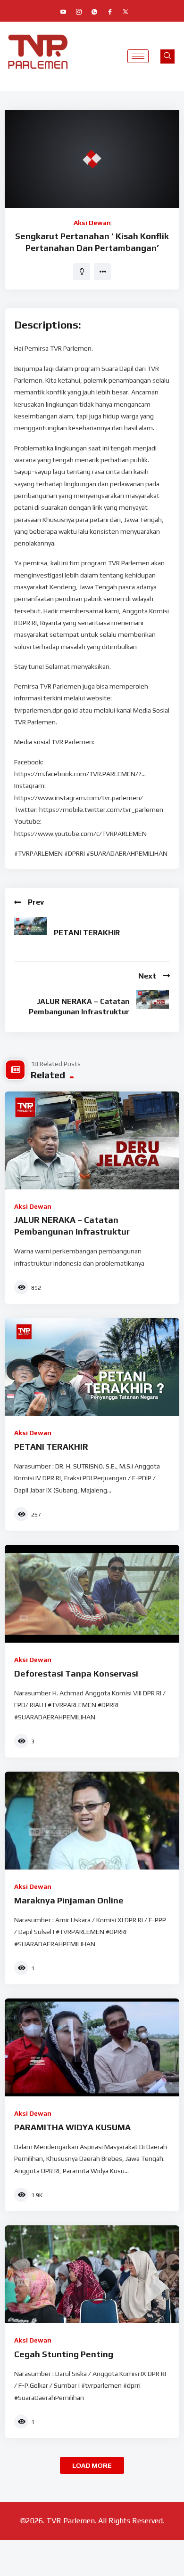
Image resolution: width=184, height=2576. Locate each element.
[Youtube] (63, 12)
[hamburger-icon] (138, 56)
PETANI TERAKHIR (87, 933)
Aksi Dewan (92, 223)
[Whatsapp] (94, 12)
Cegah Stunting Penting (64, 2354)
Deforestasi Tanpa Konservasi (76, 1673)
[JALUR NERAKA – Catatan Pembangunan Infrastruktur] (92, 1140)
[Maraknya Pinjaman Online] (92, 1821)
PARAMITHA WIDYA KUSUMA (72, 2127)
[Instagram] (79, 12)
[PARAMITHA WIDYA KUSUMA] (92, 2047)
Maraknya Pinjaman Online (69, 1900)
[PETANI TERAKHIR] (92, 1367)
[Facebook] (110, 12)
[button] (167, 56)
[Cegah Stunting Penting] (92, 2274)
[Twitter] (125, 12)
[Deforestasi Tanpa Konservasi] (92, 1594)
